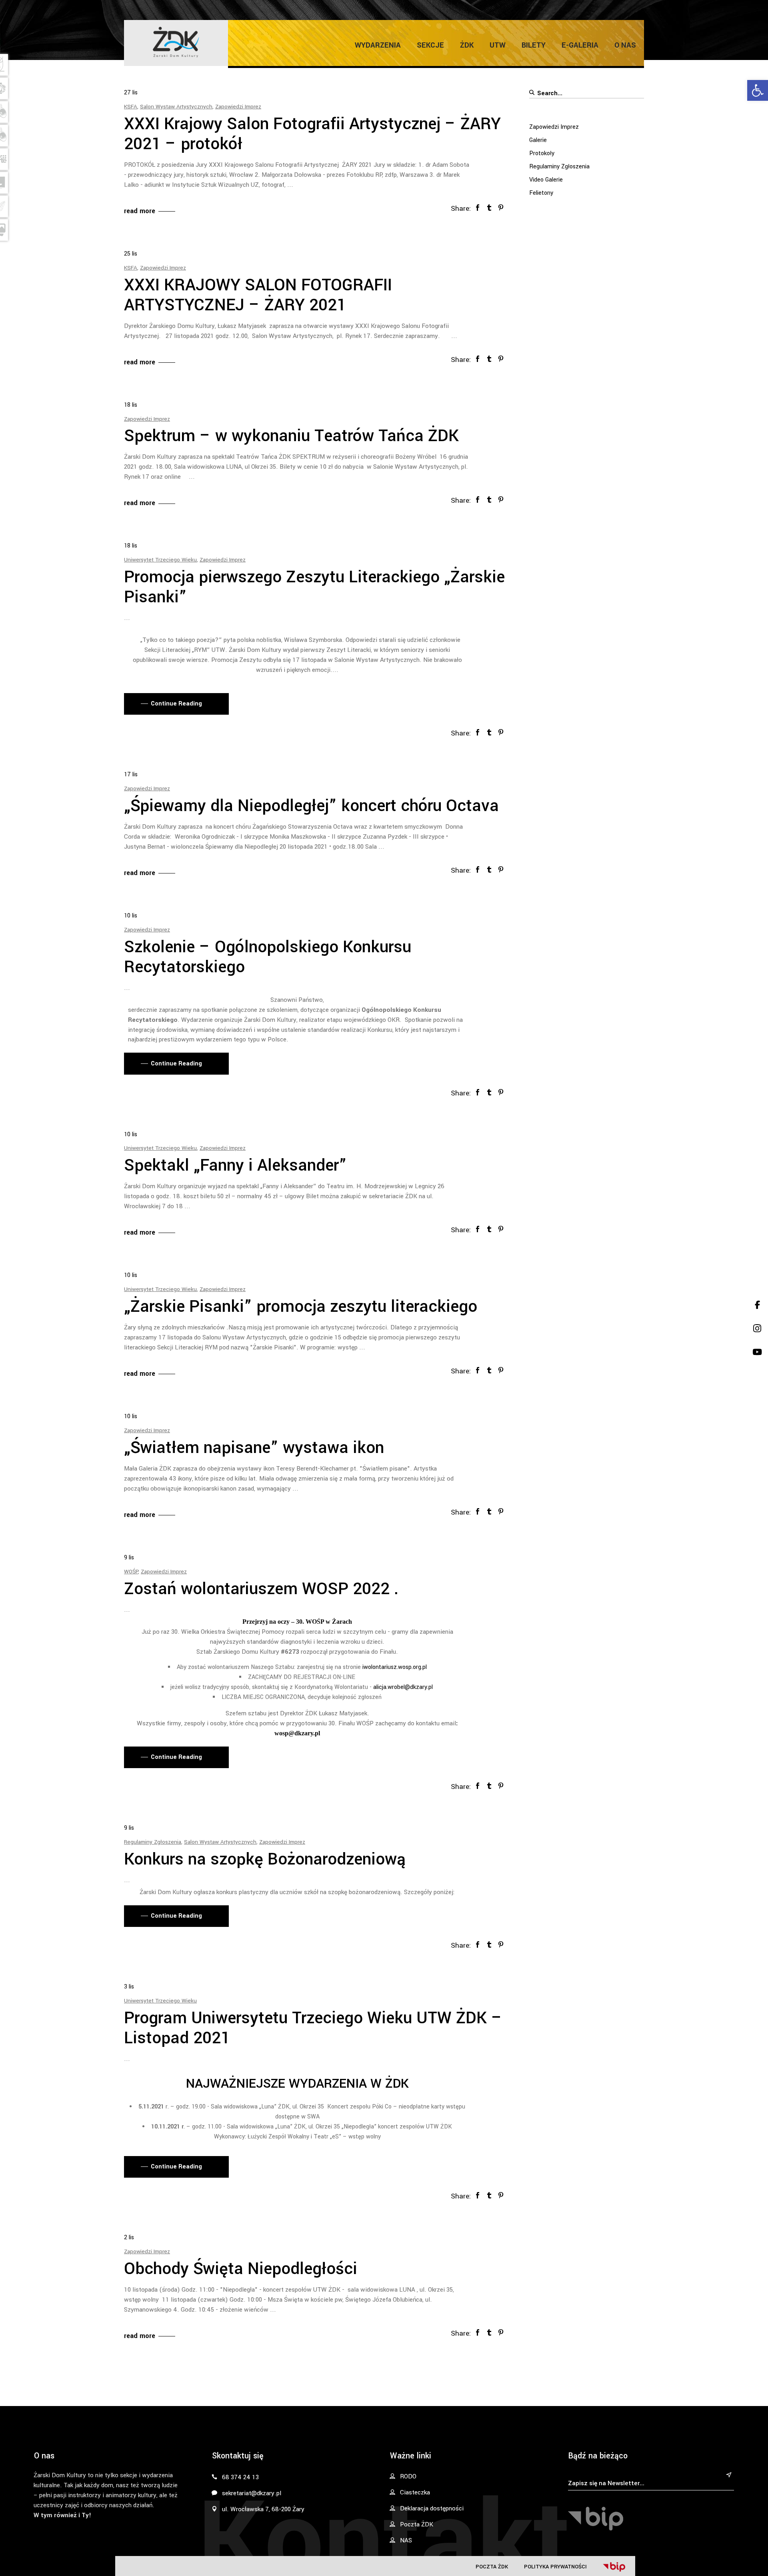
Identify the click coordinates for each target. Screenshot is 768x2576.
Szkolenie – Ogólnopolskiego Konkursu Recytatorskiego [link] (268, 957)
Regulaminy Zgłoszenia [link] (153, 1842)
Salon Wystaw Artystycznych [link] (176, 107)
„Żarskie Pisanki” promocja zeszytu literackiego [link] (301, 1307)
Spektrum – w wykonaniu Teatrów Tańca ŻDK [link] (291, 436)
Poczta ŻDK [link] (492, 2567)
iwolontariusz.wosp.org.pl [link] (395, 1667)
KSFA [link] (131, 107)
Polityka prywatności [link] (555, 2567)
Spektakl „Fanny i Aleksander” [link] (235, 1165)
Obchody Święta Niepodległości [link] (241, 2269)
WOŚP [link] (131, 1572)
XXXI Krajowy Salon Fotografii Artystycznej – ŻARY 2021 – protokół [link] (312, 134)
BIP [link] (614, 2567)
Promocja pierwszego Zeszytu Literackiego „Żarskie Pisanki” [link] (314, 587)
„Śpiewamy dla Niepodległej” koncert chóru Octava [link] (311, 806)
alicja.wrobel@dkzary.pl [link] (403, 1687)
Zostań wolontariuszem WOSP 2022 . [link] (261, 1589)
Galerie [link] (538, 140)
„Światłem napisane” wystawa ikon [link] (254, 1448)
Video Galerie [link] (546, 180)
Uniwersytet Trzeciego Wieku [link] (160, 560)
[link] (758, 90)
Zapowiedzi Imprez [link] (238, 107)
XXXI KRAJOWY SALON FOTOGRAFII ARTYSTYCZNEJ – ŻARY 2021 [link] (258, 295)
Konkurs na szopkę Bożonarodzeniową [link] (265, 1859)
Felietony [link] (541, 193)
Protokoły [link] (542, 153)
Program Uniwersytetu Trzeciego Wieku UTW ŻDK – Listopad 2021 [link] (313, 2028)
